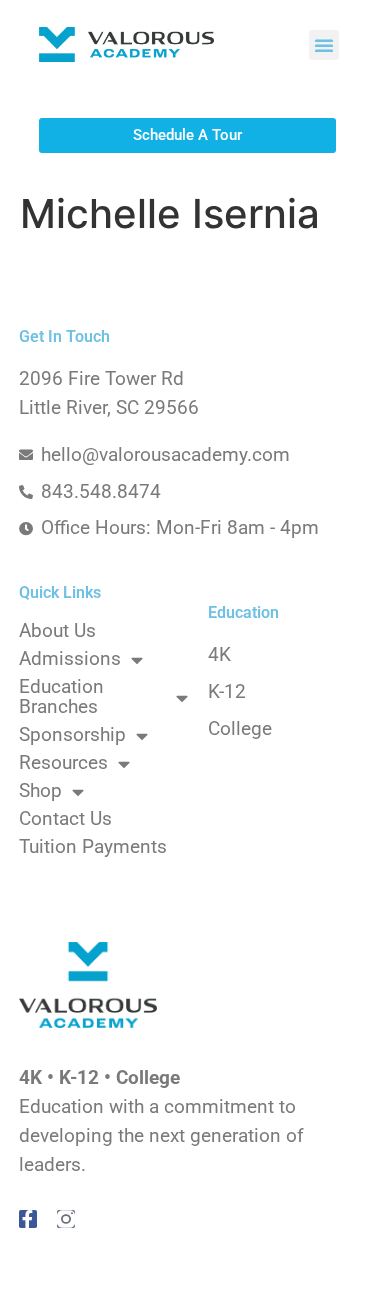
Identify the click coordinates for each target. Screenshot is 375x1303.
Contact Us (65, 819)
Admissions (70, 659)
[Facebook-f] (28, 1219)
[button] (324, 45)
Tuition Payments (93, 847)
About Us (57, 631)
